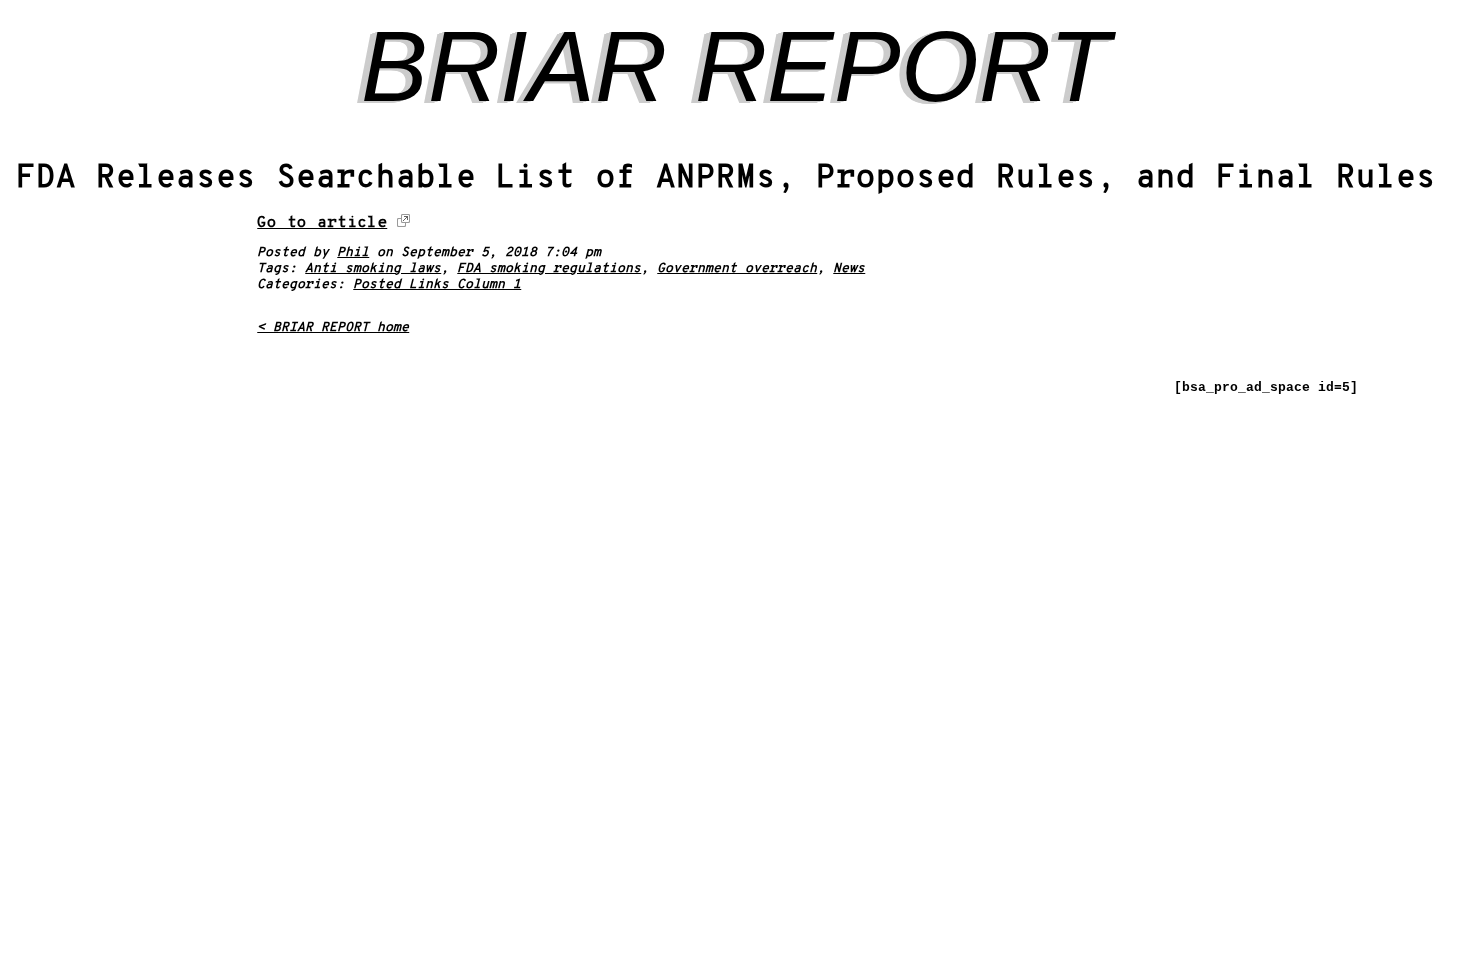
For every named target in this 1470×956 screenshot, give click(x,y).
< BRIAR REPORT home (333, 328)
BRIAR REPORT (735, 66)
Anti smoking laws (373, 269)
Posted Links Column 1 (437, 285)
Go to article (322, 223)
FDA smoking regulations (549, 269)
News (849, 269)
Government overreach (737, 269)
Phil (353, 253)
